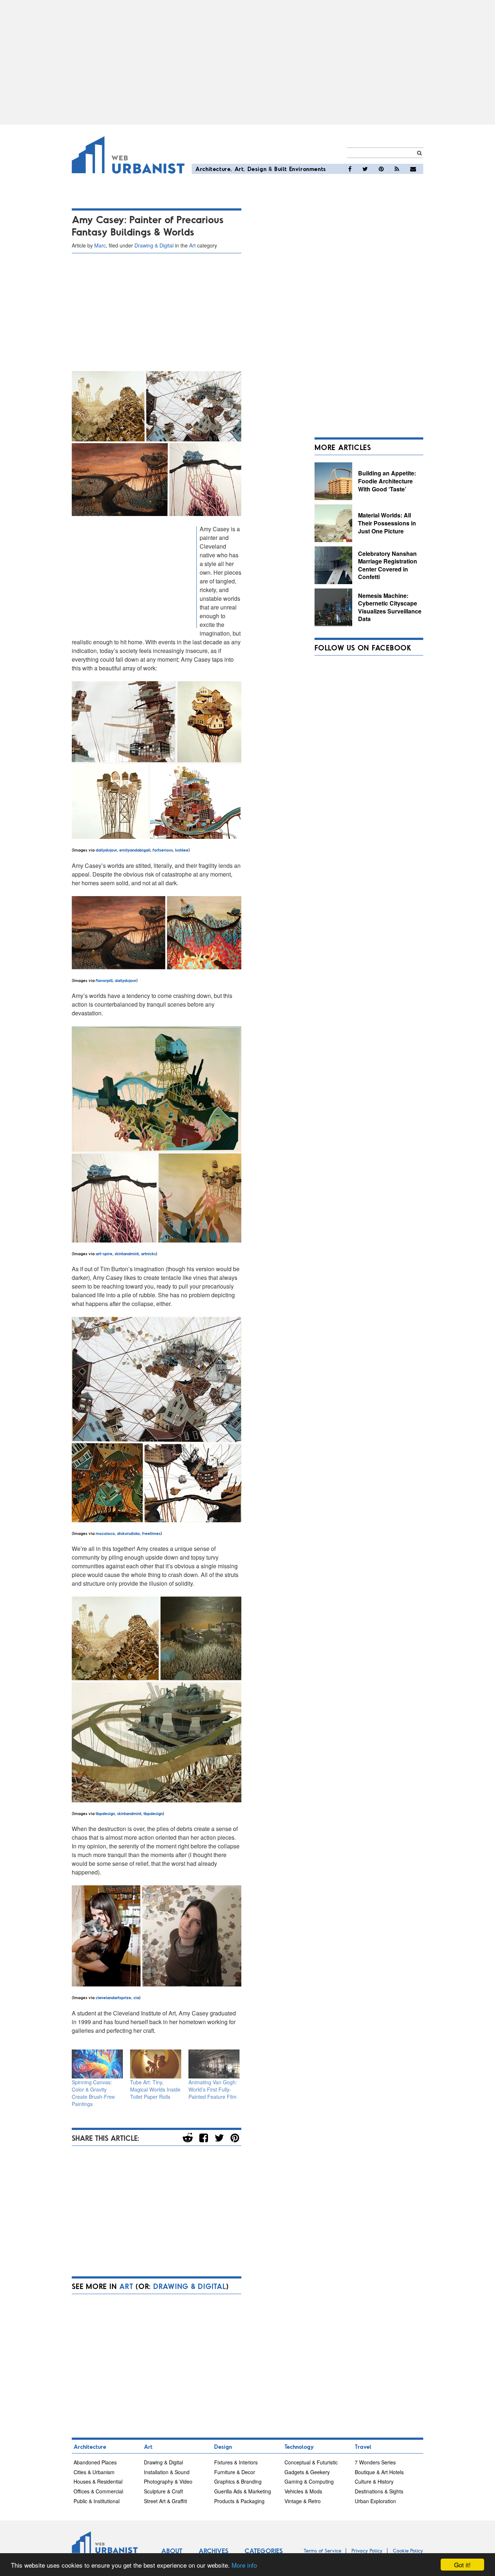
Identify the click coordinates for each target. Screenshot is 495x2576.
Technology (299, 2446)
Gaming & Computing (309, 2481)
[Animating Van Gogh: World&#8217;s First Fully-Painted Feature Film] (214, 2064)
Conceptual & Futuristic (311, 2462)
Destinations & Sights (379, 2491)
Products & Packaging (239, 2501)
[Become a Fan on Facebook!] (350, 169)
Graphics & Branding (238, 2481)
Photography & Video (168, 2481)
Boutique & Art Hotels (379, 2472)
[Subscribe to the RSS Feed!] (397, 169)
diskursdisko (128, 1533)
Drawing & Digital (154, 245)
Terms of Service (323, 2550)
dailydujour (106, 850)
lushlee (182, 850)
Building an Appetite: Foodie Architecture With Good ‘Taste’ (387, 481)
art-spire (104, 1253)
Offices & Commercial (98, 2491)
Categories (264, 2551)
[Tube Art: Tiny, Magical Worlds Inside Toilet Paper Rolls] (156, 2064)
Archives (213, 2551)
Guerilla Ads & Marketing (243, 2491)
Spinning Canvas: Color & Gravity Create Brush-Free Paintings (93, 2093)
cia (136, 1997)
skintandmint (127, 1253)
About (172, 2551)
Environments (308, 169)
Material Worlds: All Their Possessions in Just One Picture (387, 523)
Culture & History (374, 2481)
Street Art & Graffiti (165, 2501)
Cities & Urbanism (94, 2472)
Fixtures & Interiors (236, 2462)
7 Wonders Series (375, 2462)
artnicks (148, 1253)
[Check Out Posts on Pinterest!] (381, 169)
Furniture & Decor (235, 2472)
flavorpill (104, 980)
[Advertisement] (247, 62)
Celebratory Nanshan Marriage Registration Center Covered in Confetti (388, 565)
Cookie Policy (408, 2550)
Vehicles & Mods (303, 2491)
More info (244, 2565)
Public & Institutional (97, 2501)
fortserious (162, 850)
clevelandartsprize (113, 1997)
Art (239, 169)
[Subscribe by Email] (413, 169)
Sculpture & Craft (163, 2491)
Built (281, 169)
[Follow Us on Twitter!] (365, 169)
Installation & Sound (167, 2472)
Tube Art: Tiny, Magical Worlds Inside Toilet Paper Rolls (155, 2089)
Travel (363, 2446)
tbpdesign (105, 1813)
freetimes (151, 1533)
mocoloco (105, 1533)
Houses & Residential (98, 2481)
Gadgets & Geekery (307, 2472)
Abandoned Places (95, 2462)
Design (257, 169)
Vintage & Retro (303, 2501)
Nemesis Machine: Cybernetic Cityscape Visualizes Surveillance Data (390, 607)
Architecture (213, 169)
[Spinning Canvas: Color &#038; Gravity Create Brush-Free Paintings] (97, 2064)
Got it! (462, 2565)
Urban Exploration (375, 2501)
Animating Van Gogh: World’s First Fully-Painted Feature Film (213, 2089)
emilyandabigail (135, 850)
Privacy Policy (367, 2550)
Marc (100, 245)
